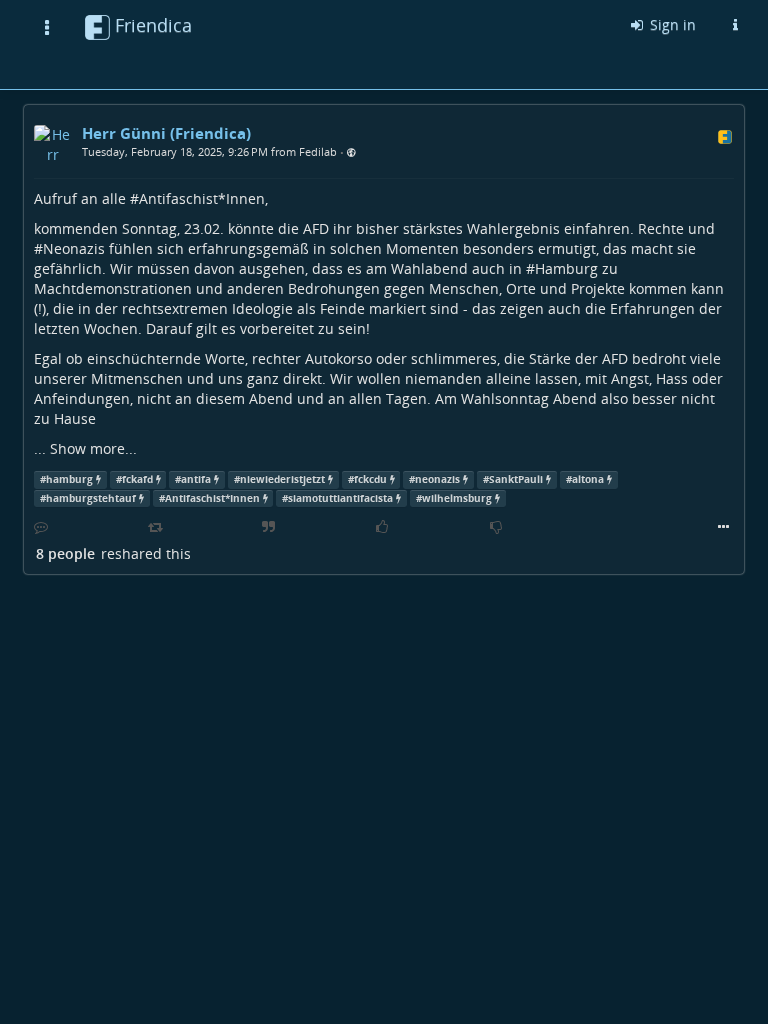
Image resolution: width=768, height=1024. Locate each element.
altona (588, 479)
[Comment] (41, 527)
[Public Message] (351, 152)
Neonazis (74, 248)
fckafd (137, 479)
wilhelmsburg (457, 498)
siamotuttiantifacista (340, 498)
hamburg (69, 479)
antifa (196, 479)
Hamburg (566, 268)
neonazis (437, 479)
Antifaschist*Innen (202, 198)
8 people (65, 553)
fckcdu (370, 479)
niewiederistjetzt (282, 479)
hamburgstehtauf (91, 498)
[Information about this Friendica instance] (735, 25)
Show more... (93, 448)
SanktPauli (516, 479)
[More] (723, 527)
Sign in (671, 24)
